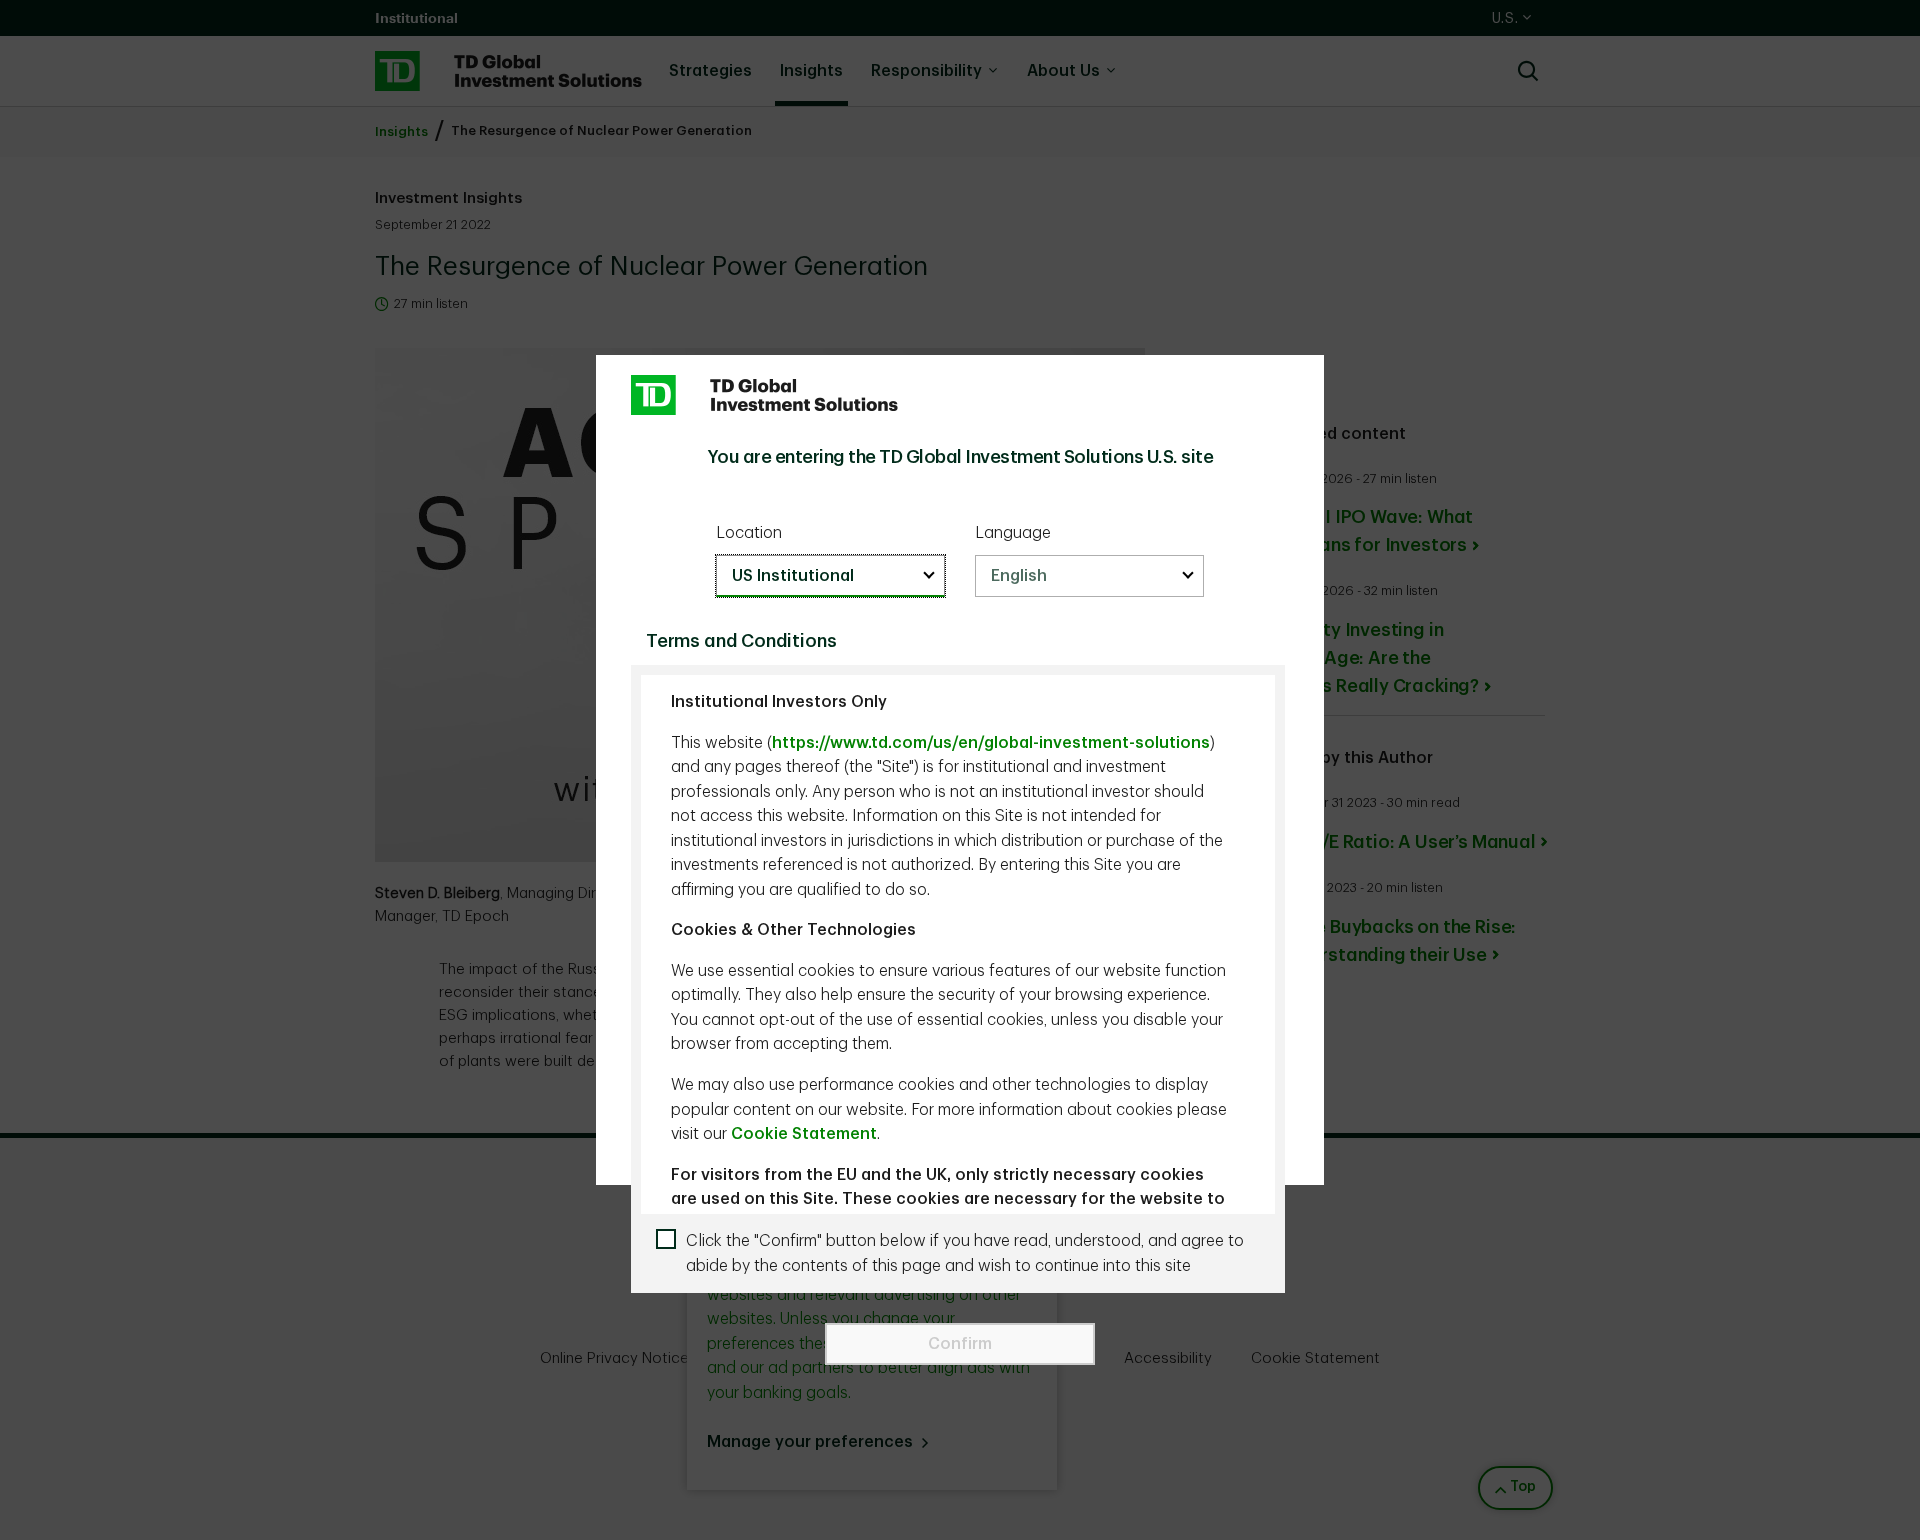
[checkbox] (965, 1253)
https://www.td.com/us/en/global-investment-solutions (991, 743)
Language (1013, 533)
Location (749, 533)
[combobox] (830, 576)
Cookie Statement (804, 1134)
